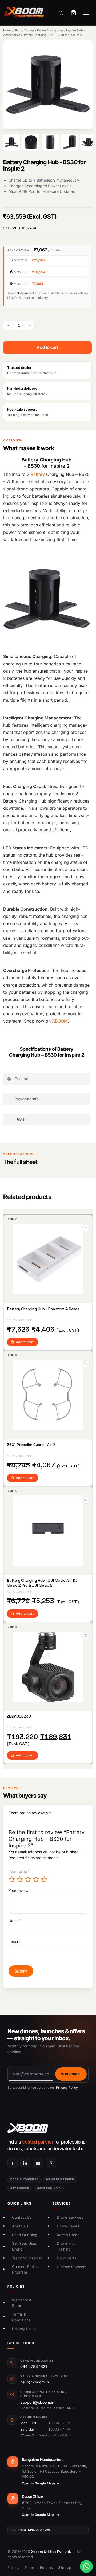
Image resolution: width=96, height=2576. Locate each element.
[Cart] (73, 13)
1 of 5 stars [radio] (12, 1879)
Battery (38, 474)
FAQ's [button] (20, 1119)
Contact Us (22, 2217)
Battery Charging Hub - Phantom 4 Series (43, 1309)
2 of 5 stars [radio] (20, 1879)
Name (15, 1921)
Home (7, 30)
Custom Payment (72, 2267)
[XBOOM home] (48, 2128)
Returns (46, 2567)
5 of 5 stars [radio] (45, 1879)
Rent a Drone (68, 2235)
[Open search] (61, 13)
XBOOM (60, 1021)
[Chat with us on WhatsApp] (86, 2566)
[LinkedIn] (25, 2163)
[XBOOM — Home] (25, 13)
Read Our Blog (25, 2235)
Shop (18, 30)
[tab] (12, 142)
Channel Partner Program (26, 2269)
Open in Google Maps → (41, 2483)
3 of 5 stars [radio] (28, 1879)
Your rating (19, 1871)
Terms (30, 2567)
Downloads (66, 2258)
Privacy (13, 2567)
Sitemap (65, 2567)
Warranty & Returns (22, 2303)
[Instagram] (51, 2163)
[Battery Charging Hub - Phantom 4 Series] (48, 1259)
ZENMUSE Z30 (19, 1716)
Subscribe (71, 2074)
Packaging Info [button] (27, 1099)
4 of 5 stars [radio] (36, 1879)
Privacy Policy (67, 2088)
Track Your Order (27, 2258)
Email (14, 1942)
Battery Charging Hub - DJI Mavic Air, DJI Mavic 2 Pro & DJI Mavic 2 (43, 1583)
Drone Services (70, 2217)
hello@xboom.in (35, 2382)
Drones (29, 30)
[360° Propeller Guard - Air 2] (48, 1395)
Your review (20, 1891)
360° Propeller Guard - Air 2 (31, 1445)
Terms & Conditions (21, 2317)
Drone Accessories (50, 30)
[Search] (85, 160)
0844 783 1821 (34, 2366)
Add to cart (47, 347)
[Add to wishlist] (86, 1228)
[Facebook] (13, 2163)
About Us (20, 2226)
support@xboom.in (37, 2402)
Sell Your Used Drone (25, 2246)
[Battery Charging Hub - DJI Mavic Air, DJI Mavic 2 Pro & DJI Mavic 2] (48, 1531)
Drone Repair (68, 2226)
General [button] (21, 1079)
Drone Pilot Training (66, 2246)
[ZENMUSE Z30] (48, 1667)
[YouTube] (38, 2163)
